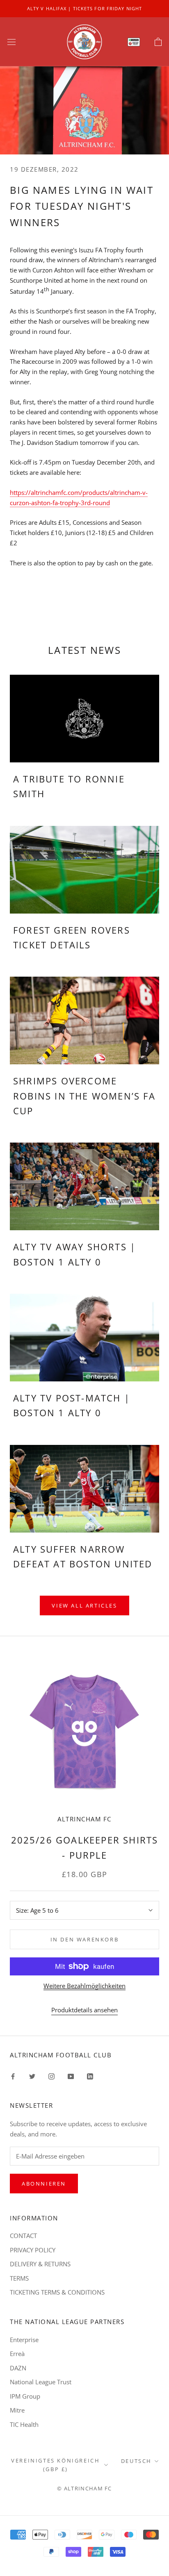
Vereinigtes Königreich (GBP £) (55, 2465)
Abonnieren (44, 2184)
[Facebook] (13, 2076)
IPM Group (25, 2396)
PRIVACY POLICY (33, 2250)
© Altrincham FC (84, 2488)
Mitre (17, 2410)
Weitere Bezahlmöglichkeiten (84, 1986)
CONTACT (23, 2236)
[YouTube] (71, 2076)
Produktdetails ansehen (84, 2010)
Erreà (17, 2354)
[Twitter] (32, 2076)
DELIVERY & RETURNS (40, 2264)
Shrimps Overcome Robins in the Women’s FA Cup (84, 1096)
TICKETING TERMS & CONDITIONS (57, 2292)
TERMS (19, 2278)
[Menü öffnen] (11, 42)
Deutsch (136, 2461)
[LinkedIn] (90, 2076)
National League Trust (41, 2382)
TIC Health (24, 2424)
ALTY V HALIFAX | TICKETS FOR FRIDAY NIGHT (84, 8)
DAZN (18, 2368)
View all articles (84, 1605)
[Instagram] (51, 2076)
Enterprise (24, 2340)
